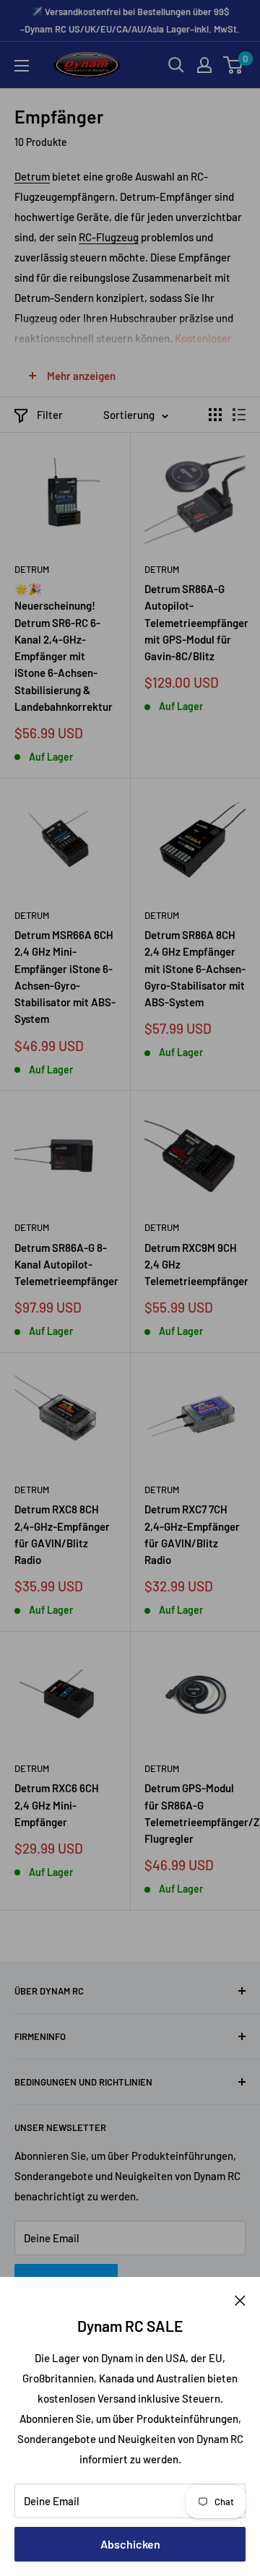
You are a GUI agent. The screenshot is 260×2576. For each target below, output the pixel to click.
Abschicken (130, 2544)
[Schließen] (240, 2299)
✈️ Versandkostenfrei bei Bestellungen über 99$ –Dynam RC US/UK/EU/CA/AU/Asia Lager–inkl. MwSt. (130, 20)
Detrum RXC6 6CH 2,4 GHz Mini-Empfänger (57, 1805)
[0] (234, 65)
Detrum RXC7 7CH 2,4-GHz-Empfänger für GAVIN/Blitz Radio (192, 1534)
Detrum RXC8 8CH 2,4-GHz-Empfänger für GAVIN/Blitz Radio (62, 1534)
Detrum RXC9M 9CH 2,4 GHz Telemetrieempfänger (195, 1265)
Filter (50, 415)
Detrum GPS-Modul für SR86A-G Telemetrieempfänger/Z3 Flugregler (195, 1813)
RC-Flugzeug (109, 237)
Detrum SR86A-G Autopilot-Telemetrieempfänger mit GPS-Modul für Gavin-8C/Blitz (195, 622)
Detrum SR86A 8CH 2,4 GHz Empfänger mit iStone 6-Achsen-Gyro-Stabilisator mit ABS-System (195, 968)
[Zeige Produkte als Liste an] (239, 415)
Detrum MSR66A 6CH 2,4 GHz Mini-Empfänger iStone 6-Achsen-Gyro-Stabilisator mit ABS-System (65, 977)
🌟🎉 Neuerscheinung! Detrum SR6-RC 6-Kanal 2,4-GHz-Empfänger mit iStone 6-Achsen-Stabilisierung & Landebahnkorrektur (64, 648)
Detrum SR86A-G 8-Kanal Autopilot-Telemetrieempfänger (65, 1265)
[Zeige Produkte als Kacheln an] (215, 415)
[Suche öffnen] (176, 65)
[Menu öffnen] (22, 66)
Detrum (32, 176)
